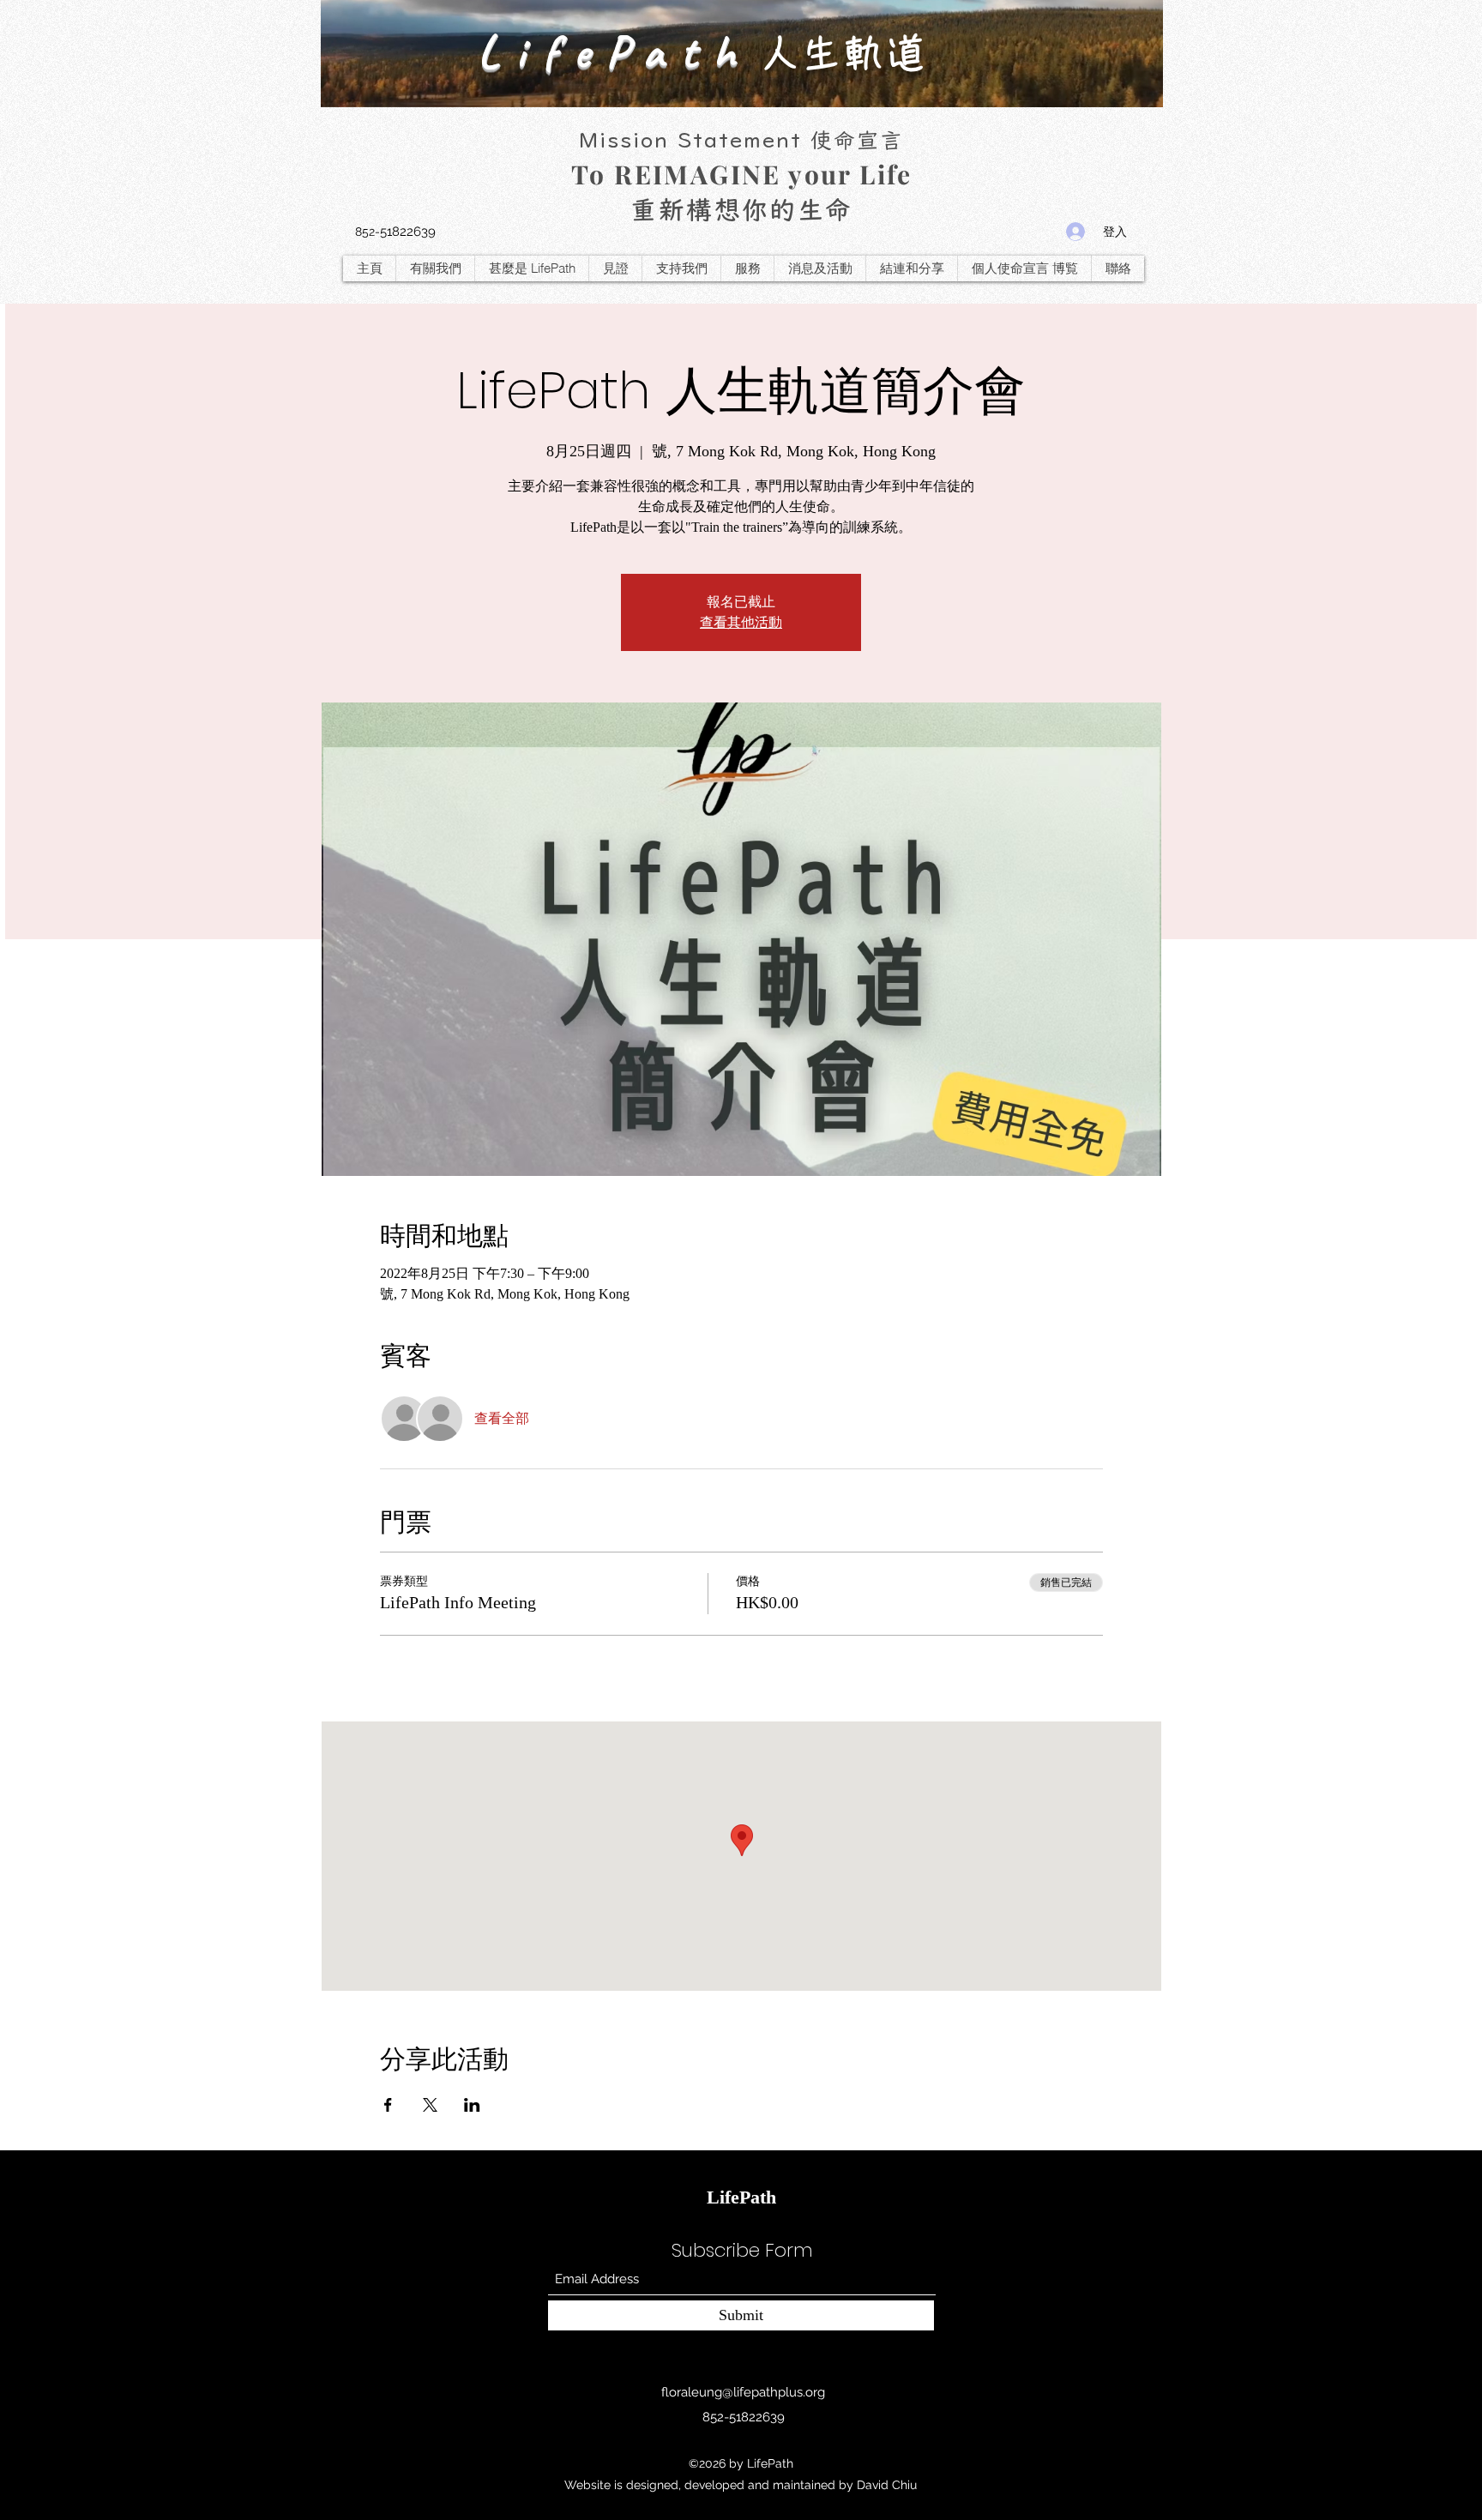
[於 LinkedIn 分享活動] (472, 2105)
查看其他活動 (741, 622)
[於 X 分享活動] (430, 2105)
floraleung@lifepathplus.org (743, 2392)
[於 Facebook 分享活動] (388, 2105)
